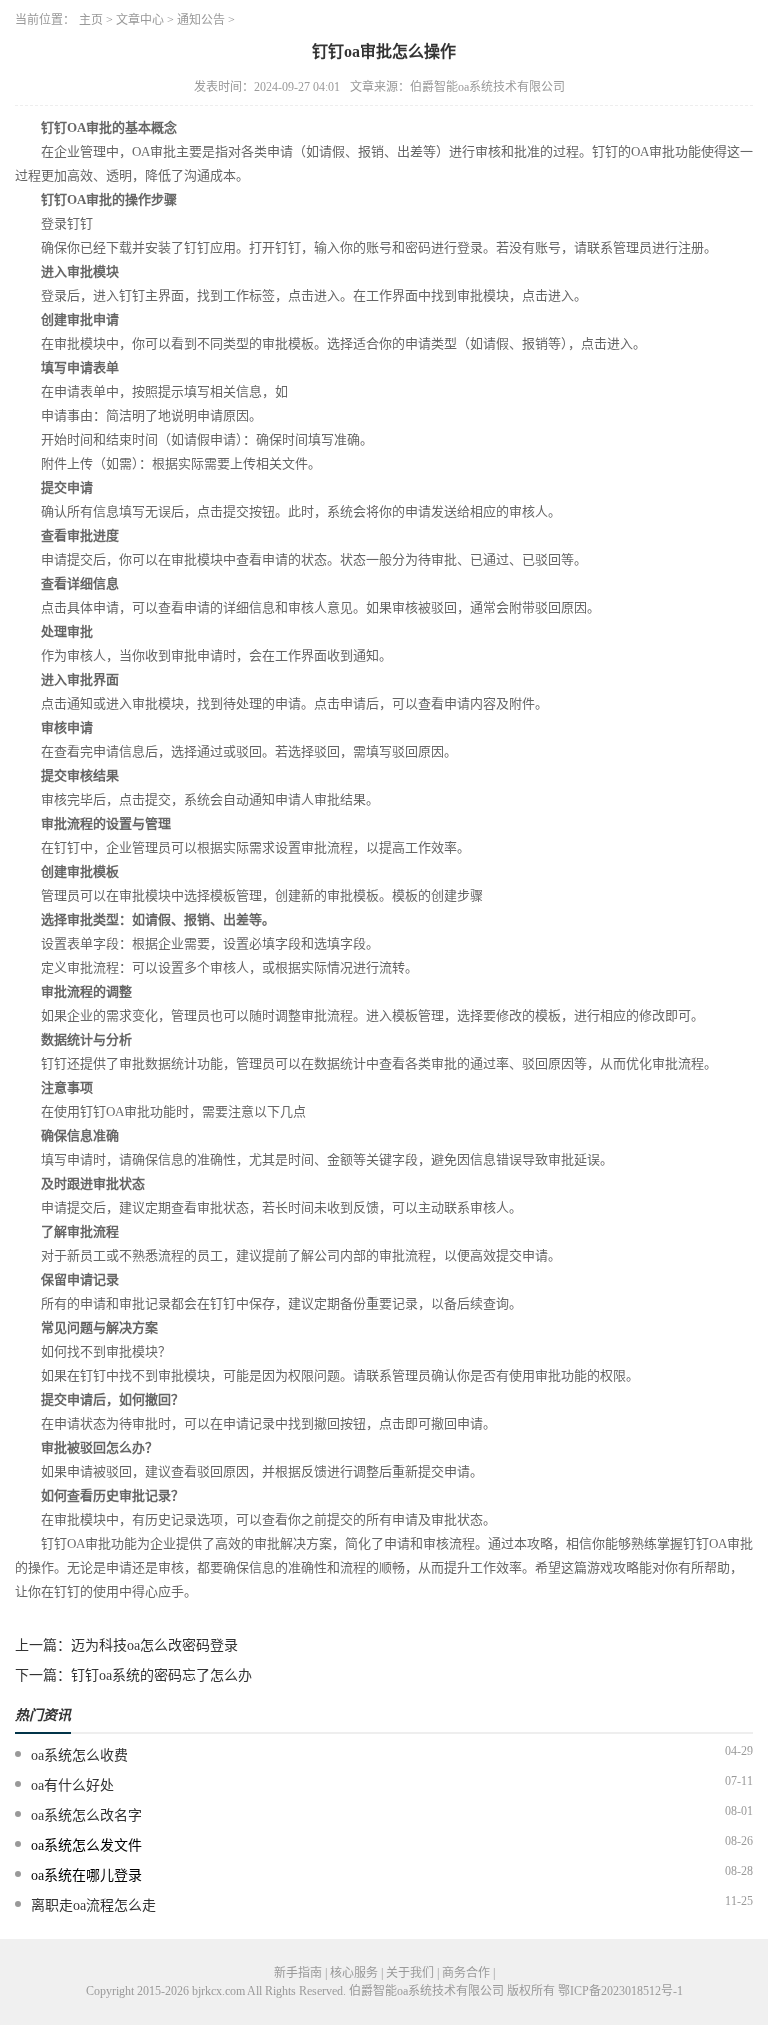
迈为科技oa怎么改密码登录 (154, 1645)
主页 (91, 20)
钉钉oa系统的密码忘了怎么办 (161, 1675)
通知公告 (201, 20)
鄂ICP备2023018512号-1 (620, 1991)
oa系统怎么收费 (79, 1755)
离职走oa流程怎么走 (93, 1905)
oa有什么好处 (72, 1785)
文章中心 (140, 20)
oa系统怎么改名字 (86, 1815)
